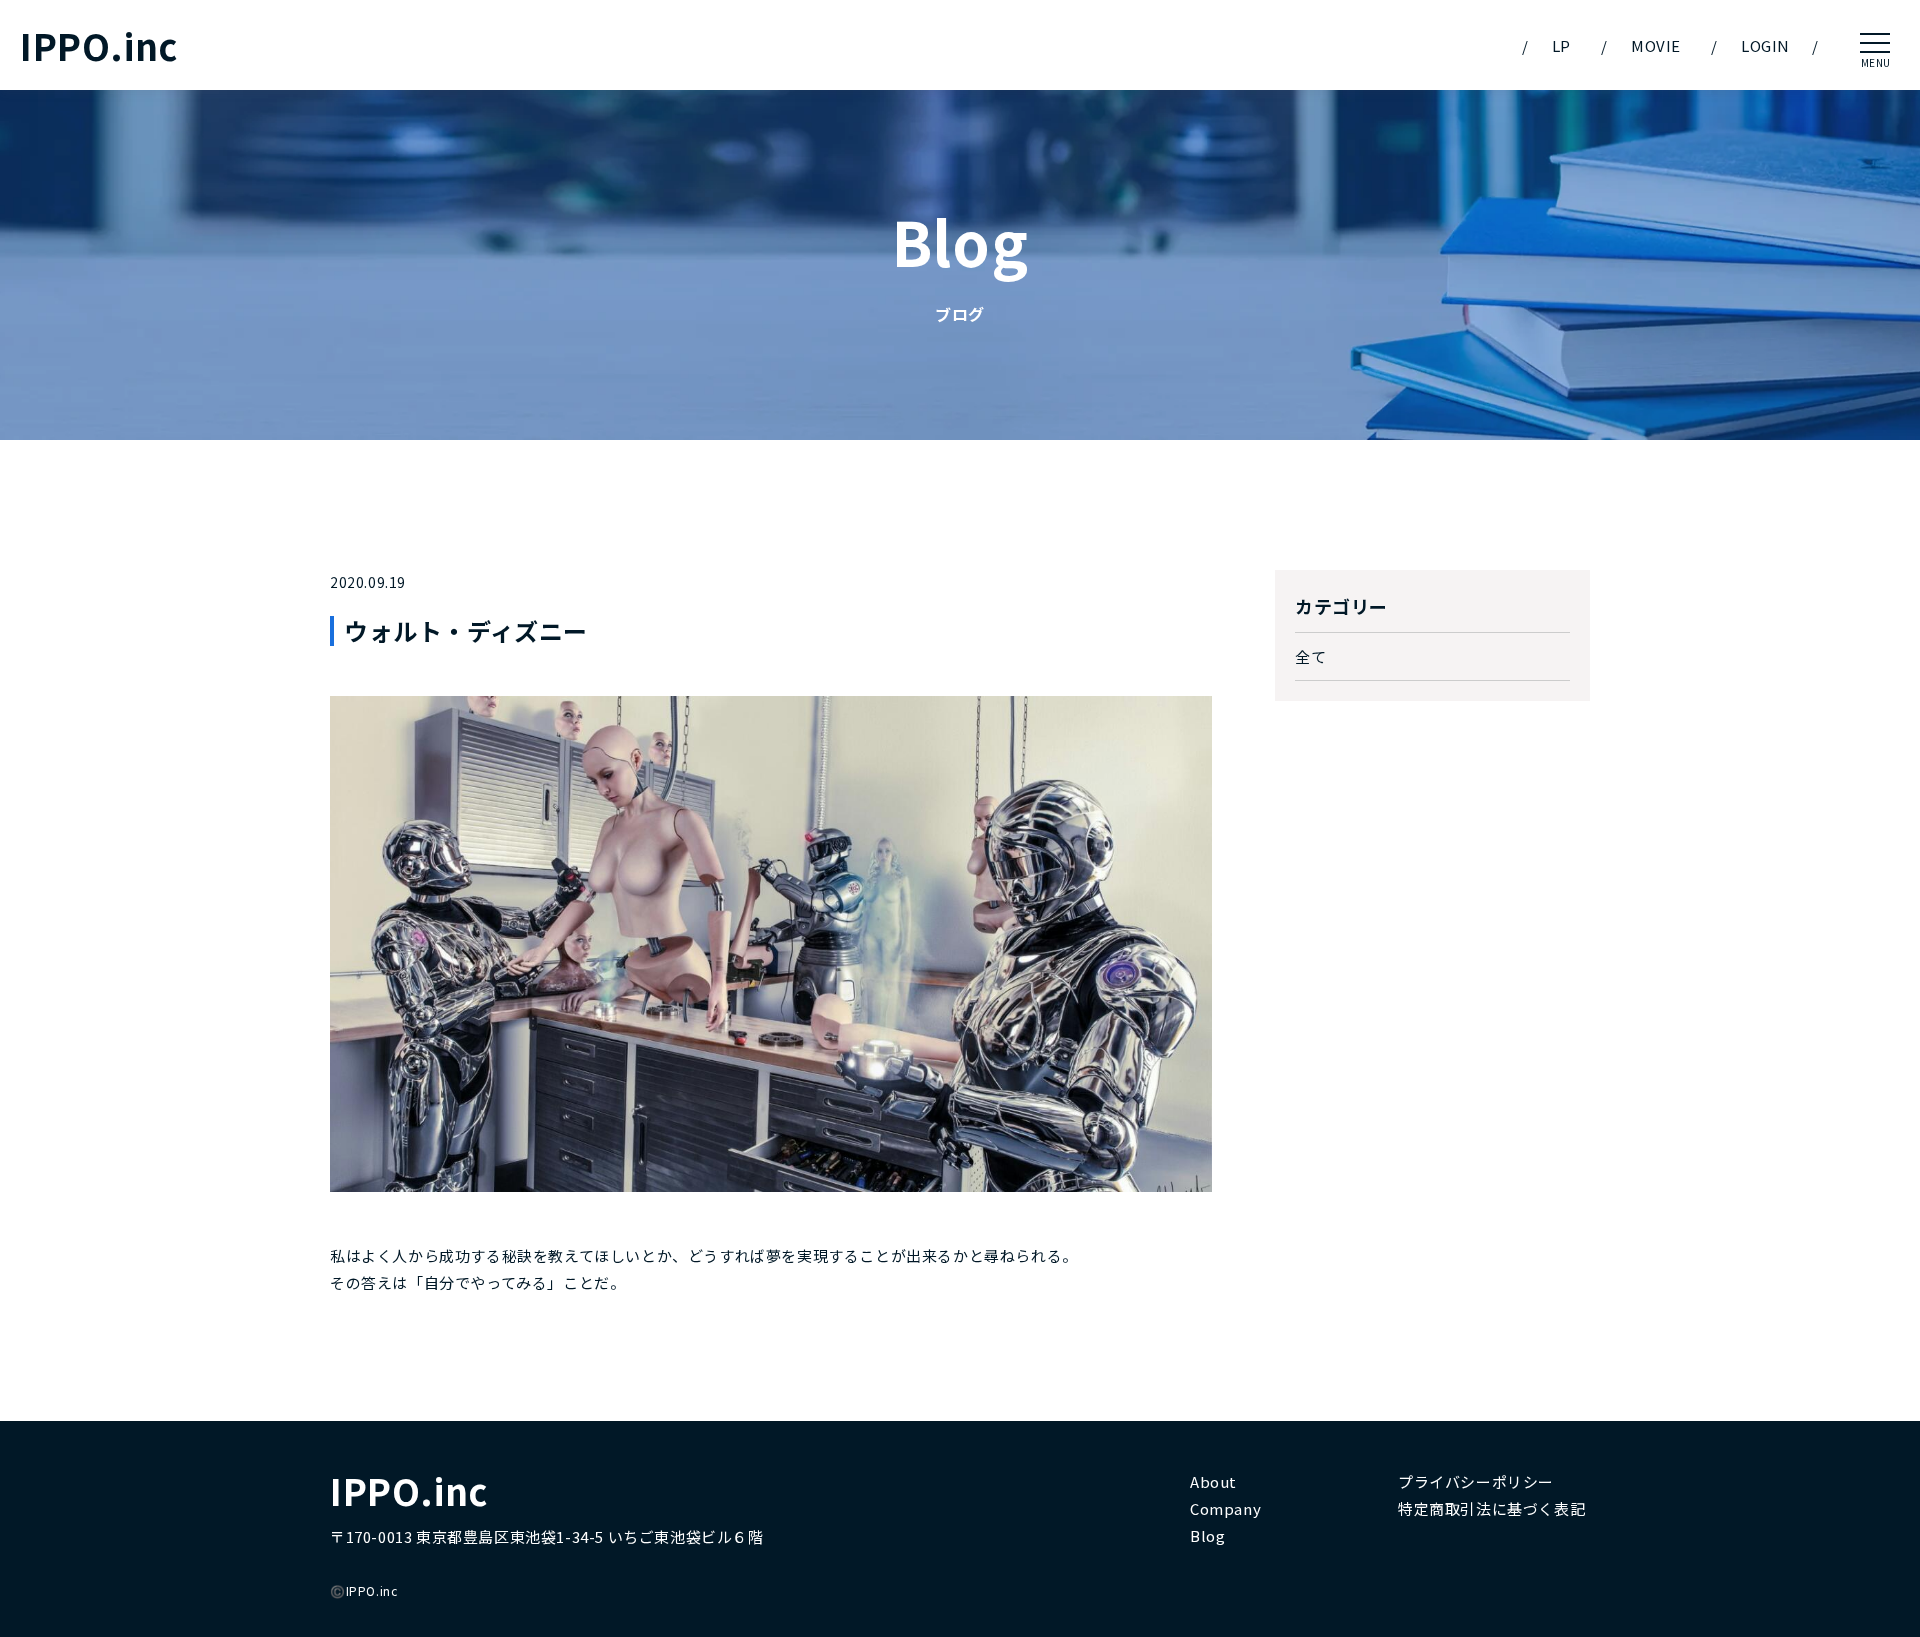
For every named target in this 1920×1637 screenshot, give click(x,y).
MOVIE (1656, 45)
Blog (1207, 1535)
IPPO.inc (99, 45)
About (1213, 1481)
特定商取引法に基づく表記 (1491, 1508)
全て (1310, 656)
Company (1225, 1508)
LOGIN (1765, 45)
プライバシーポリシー (1476, 1481)
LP (1561, 45)
